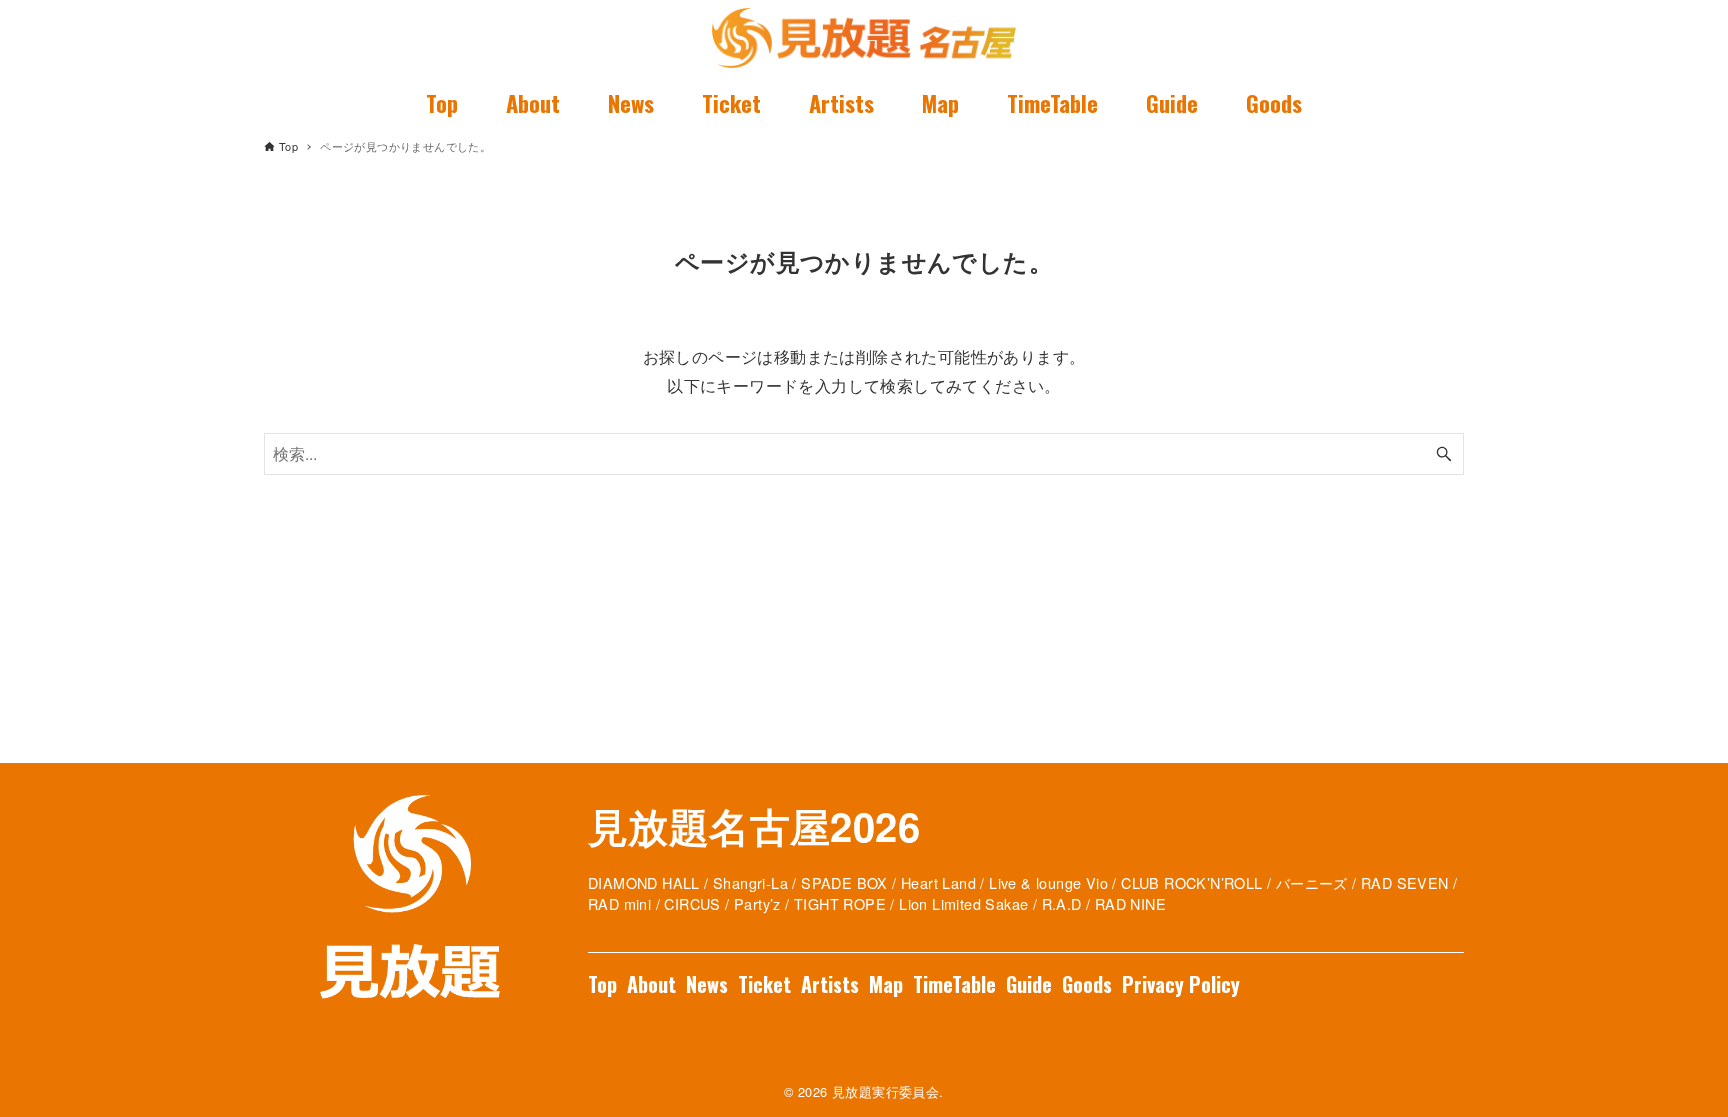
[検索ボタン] (1444, 454)
